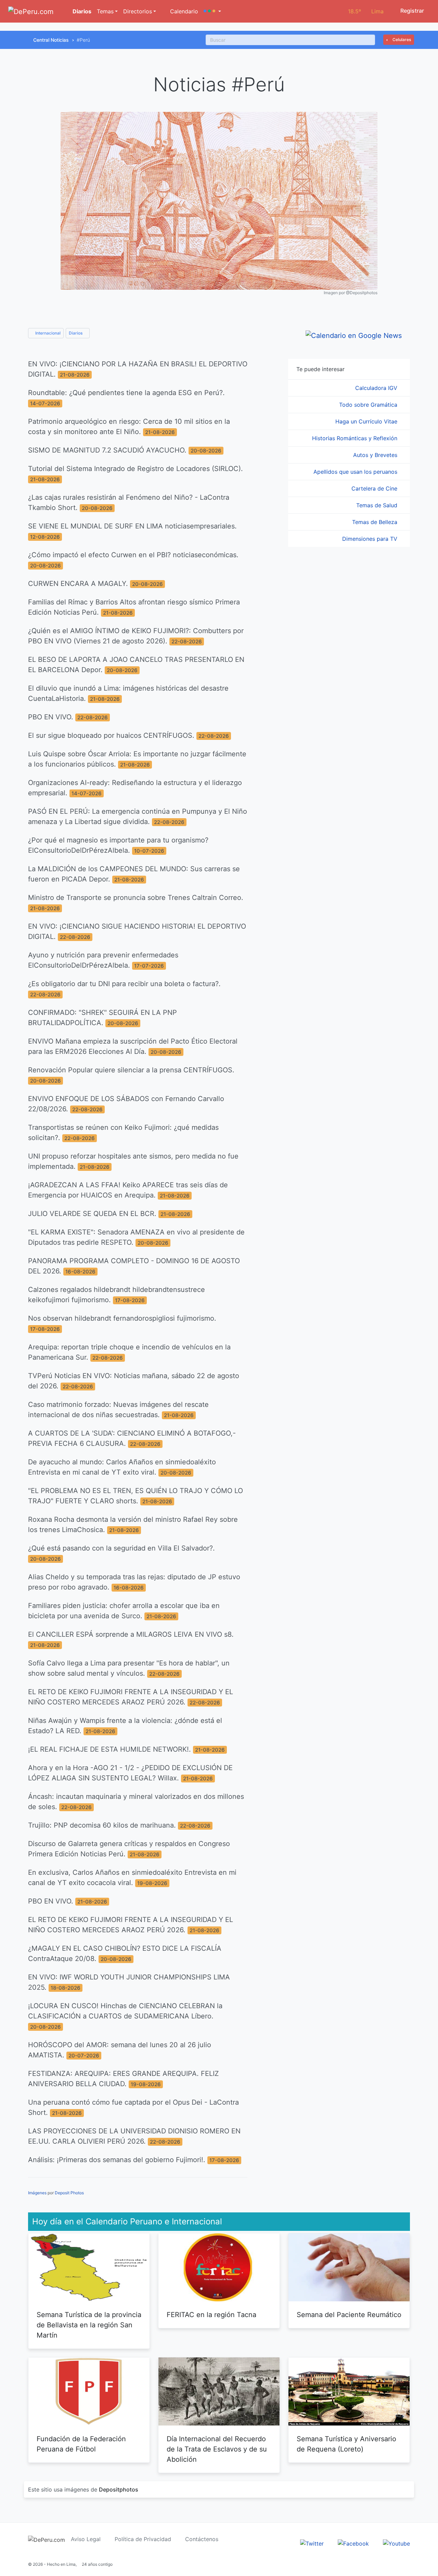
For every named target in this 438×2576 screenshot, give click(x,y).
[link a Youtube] (396, 2543)
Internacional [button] (47, 333)
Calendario (183, 11)
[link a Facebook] (353, 2543)
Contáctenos (202, 2539)
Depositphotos (119, 2489)
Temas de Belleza (376, 522)
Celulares (401, 40)
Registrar (411, 11)
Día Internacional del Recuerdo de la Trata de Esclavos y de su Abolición (217, 2449)
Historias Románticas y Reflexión (356, 438)
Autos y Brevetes (376, 455)
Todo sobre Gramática (369, 405)
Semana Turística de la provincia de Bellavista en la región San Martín (89, 2325)
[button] (212, 11)
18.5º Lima (366, 11)
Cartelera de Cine (375, 488)
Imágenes (37, 2193)
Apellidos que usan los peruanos (356, 472)
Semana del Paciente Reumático (349, 2315)
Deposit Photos (69, 2193)
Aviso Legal (86, 2539)
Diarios (81, 11)
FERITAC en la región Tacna (211, 2315)
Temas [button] (105, 11)
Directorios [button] (138, 11)
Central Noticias (51, 40)
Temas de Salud (378, 505)
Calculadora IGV (377, 388)
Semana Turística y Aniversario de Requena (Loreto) (346, 2444)
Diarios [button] (76, 333)
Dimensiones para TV (371, 539)
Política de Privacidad (143, 2539)
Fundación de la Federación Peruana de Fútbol (81, 2444)
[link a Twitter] (312, 2543)
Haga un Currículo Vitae (367, 421)
